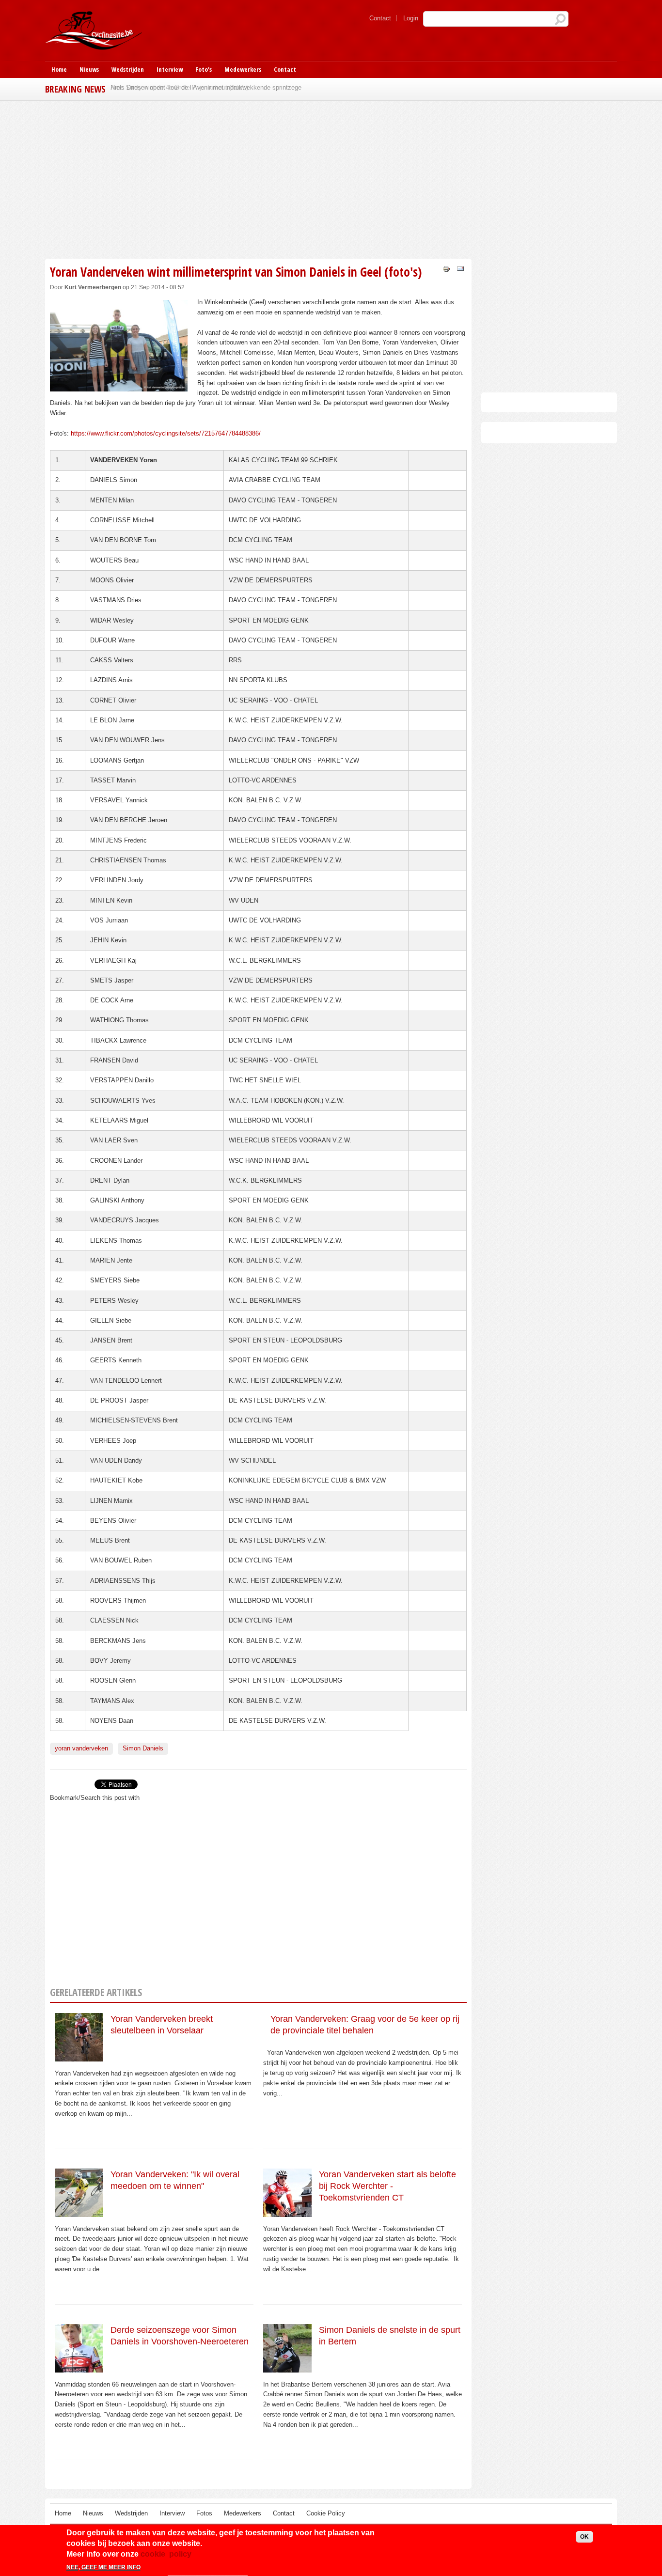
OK (584, 2537)
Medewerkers (243, 69)
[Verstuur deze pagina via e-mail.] (460, 268)
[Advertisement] (258, 178)
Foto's (204, 69)
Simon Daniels (143, 1748)
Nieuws (89, 69)
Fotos (204, 2513)
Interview (170, 69)
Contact (380, 18)
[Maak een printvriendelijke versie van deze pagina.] (446, 268)
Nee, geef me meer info (103, 2568)
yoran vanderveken (81, 1748)
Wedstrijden (128, 69)
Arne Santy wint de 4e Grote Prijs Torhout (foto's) (179, 87)
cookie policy (166, 2554)
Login (411, 18)
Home (59, 69)
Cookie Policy (326, 2513)
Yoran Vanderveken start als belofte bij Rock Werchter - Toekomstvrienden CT (387, 2186)
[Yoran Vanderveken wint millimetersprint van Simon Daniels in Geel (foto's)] (119, 386)
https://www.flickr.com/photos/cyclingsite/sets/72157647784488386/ (166, 433)
